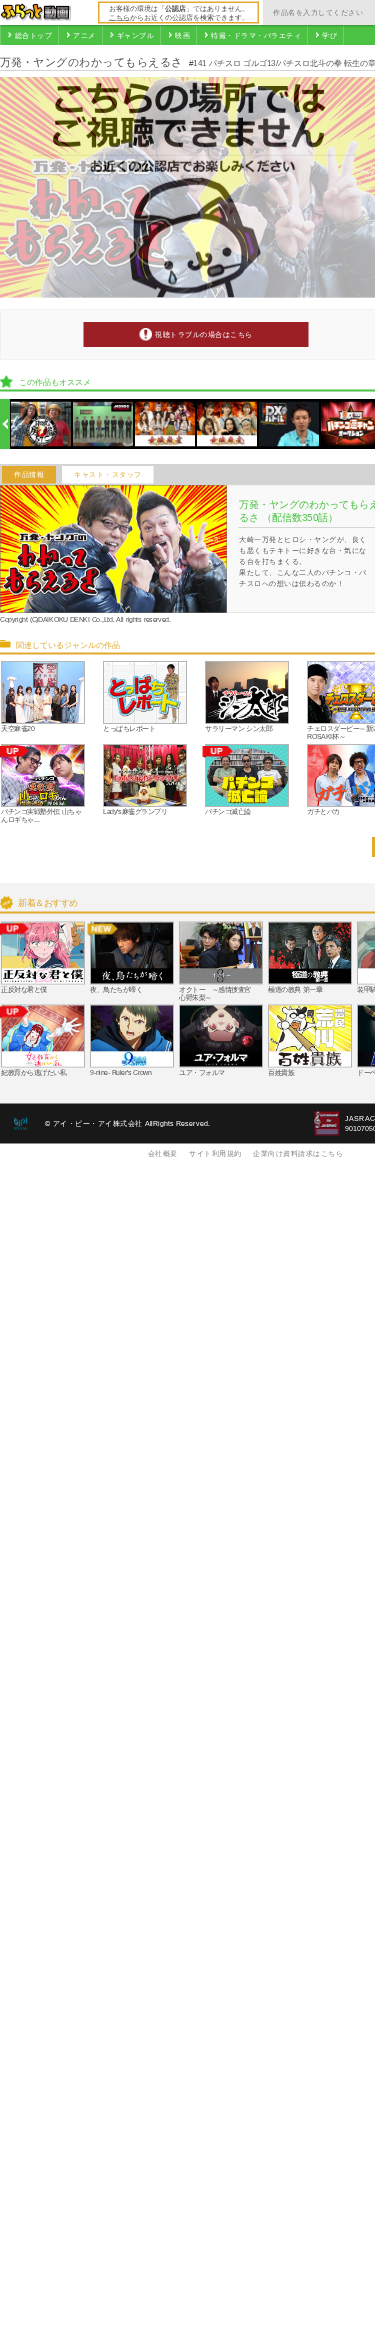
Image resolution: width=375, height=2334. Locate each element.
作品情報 (29, 475)
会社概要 (163, 1153)
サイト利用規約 (215, 1153)
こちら (119, 17)
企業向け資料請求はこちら (298, 1153)
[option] (41, 424)
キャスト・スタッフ (108, 475)
